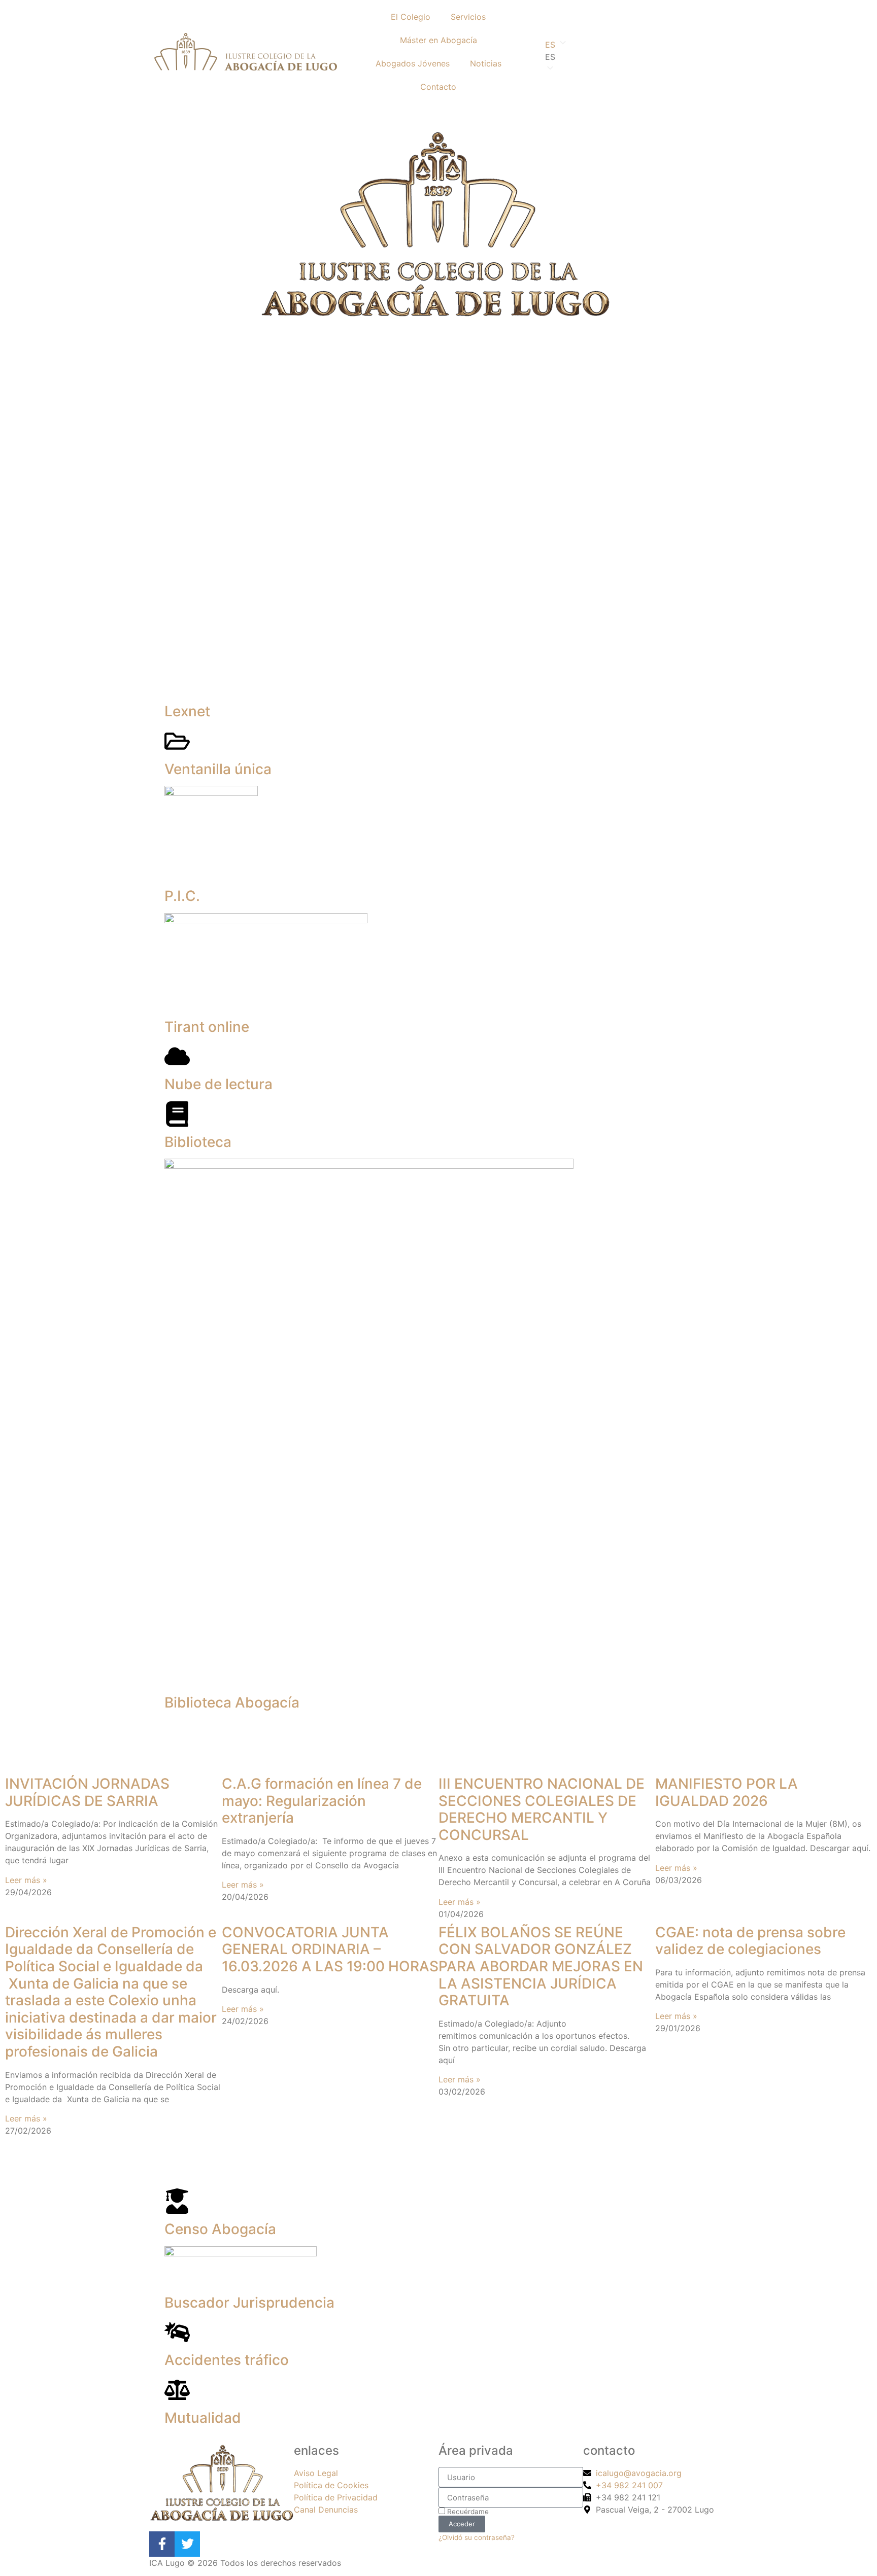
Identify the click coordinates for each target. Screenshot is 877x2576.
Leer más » (26, 1880)
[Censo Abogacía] (177, 2201)
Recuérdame (467, 2512)
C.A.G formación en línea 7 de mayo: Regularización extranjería (322, 1801)
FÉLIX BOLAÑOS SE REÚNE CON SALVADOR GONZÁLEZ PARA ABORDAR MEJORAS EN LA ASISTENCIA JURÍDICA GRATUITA (541, 1966)
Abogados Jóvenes (413, 63)
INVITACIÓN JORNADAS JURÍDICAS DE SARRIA (87, 1792)
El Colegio (411, 17)
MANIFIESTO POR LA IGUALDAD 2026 (727, 1792)
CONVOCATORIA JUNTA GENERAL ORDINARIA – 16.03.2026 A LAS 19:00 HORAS (330, 1949)
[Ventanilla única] (177, 741)
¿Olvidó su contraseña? (477, 2537)
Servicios (468, 17)
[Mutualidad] (177, 2390)
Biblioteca (198, 1142)
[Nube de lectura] (177, 1056)
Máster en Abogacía (438, 40)
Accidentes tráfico (227, 2360)
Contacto (438, 87)
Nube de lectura (218, 1084)
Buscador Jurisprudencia (249, 2303)
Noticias (486, 63)
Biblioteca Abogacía (232, 1702)
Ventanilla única (218, 769)
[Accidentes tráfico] (177, 2332)
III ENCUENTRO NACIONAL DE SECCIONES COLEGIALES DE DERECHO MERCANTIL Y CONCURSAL (542, 1809)
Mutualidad (203, 2418)
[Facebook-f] (162, 2544)
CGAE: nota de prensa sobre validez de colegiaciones (750, 1941)
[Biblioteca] (177, 1114)
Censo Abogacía (220, 2229)
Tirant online (207, 1027)
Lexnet (187, 711)
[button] (631, 57)
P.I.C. (182, 896)
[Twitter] (187, 2544)
